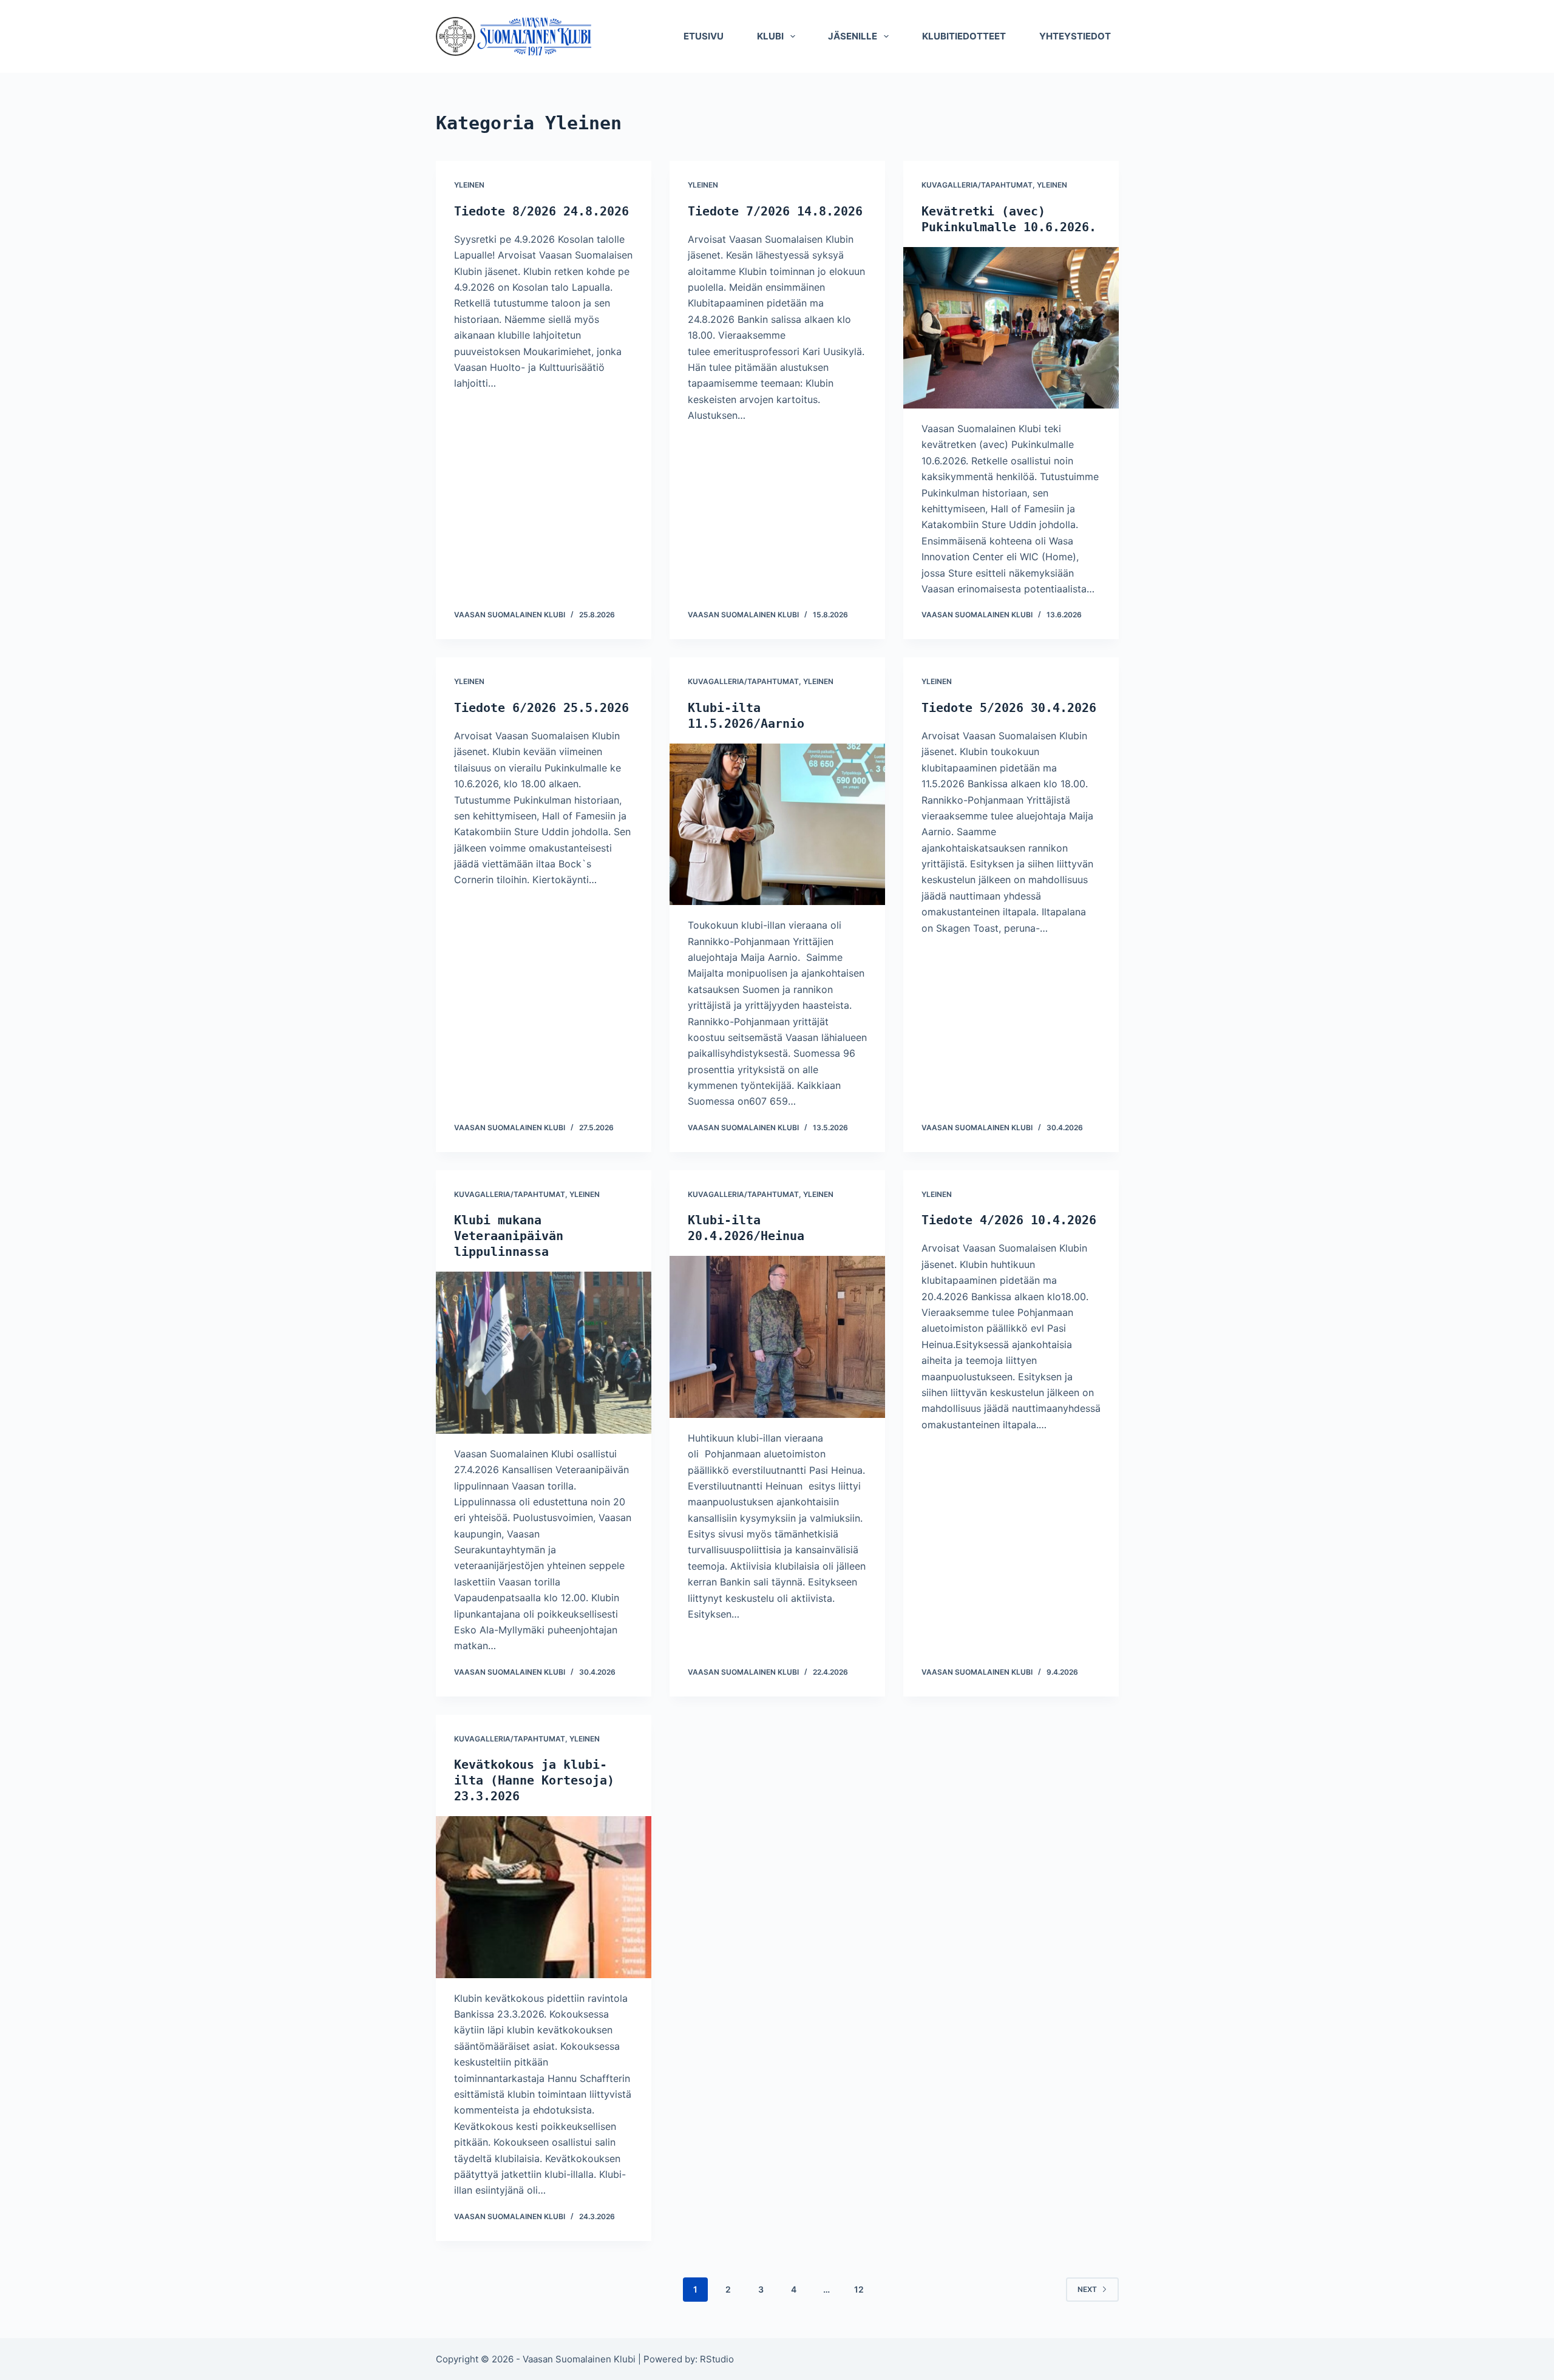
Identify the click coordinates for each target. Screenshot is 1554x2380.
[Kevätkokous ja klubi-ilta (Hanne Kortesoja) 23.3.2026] (544, 1897)
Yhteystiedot (1075, 36)
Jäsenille (853, 36)
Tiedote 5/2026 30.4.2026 (1009, 708)
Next (1087, 2289)
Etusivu (704, 36)
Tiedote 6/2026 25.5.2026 (541, 708)
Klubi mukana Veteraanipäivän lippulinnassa (509, 1236)
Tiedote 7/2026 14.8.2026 (775, 211)
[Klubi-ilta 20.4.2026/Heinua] (777, 1337)
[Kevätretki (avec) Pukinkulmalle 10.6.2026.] (1011, 328)
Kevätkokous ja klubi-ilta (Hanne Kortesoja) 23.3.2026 (534, 1780)
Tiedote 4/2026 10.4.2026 (1009, 1220)
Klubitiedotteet (964, 36)
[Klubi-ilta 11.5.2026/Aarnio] (777, 824)
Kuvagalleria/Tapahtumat (977, 185)
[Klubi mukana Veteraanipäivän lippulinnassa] (544, 1352)
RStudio (717, 2359)
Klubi (770, 36)
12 (859, 2289)
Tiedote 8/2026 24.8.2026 (541, 211)
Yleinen (469, 185)
